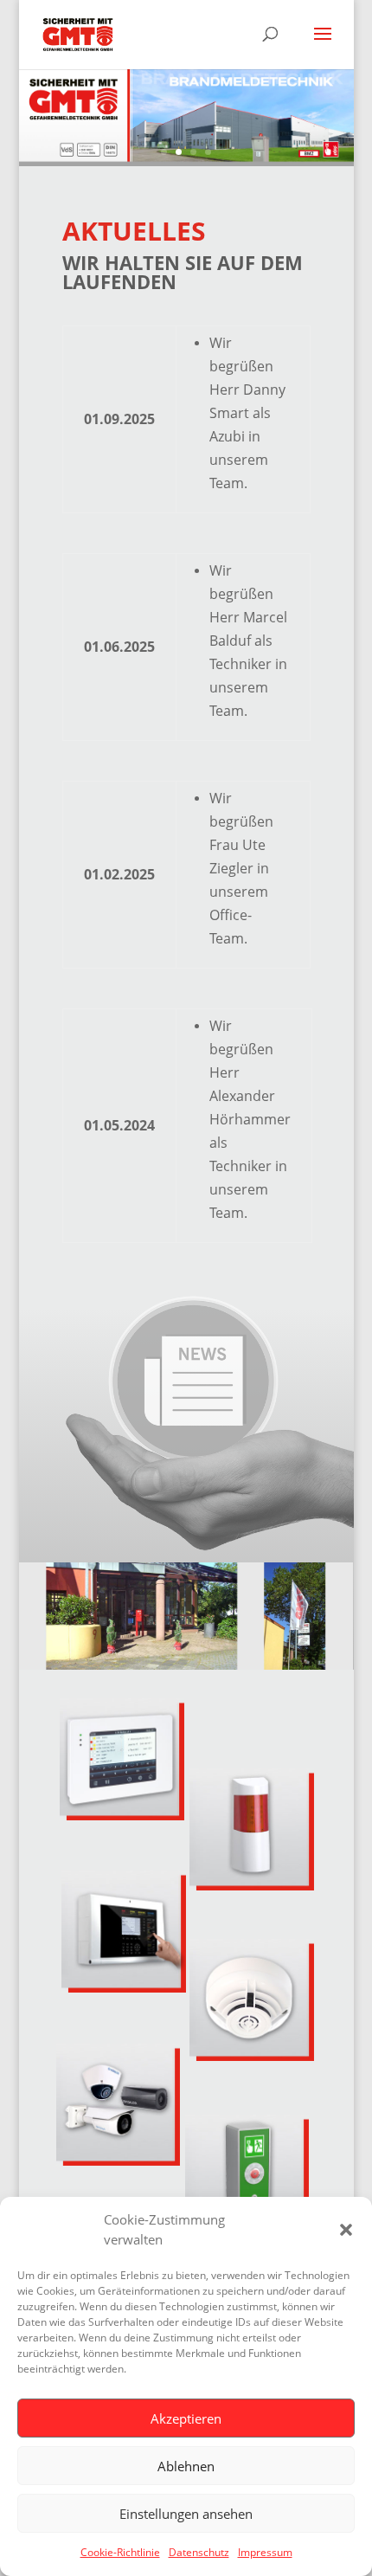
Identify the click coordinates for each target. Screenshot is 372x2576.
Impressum (265, 2552)
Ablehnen (186, 2466)
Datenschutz (199, 2552)
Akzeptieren (186, 2418)
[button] (346, 2230)
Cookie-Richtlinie (120, 2552)
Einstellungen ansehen (186, 2514)
